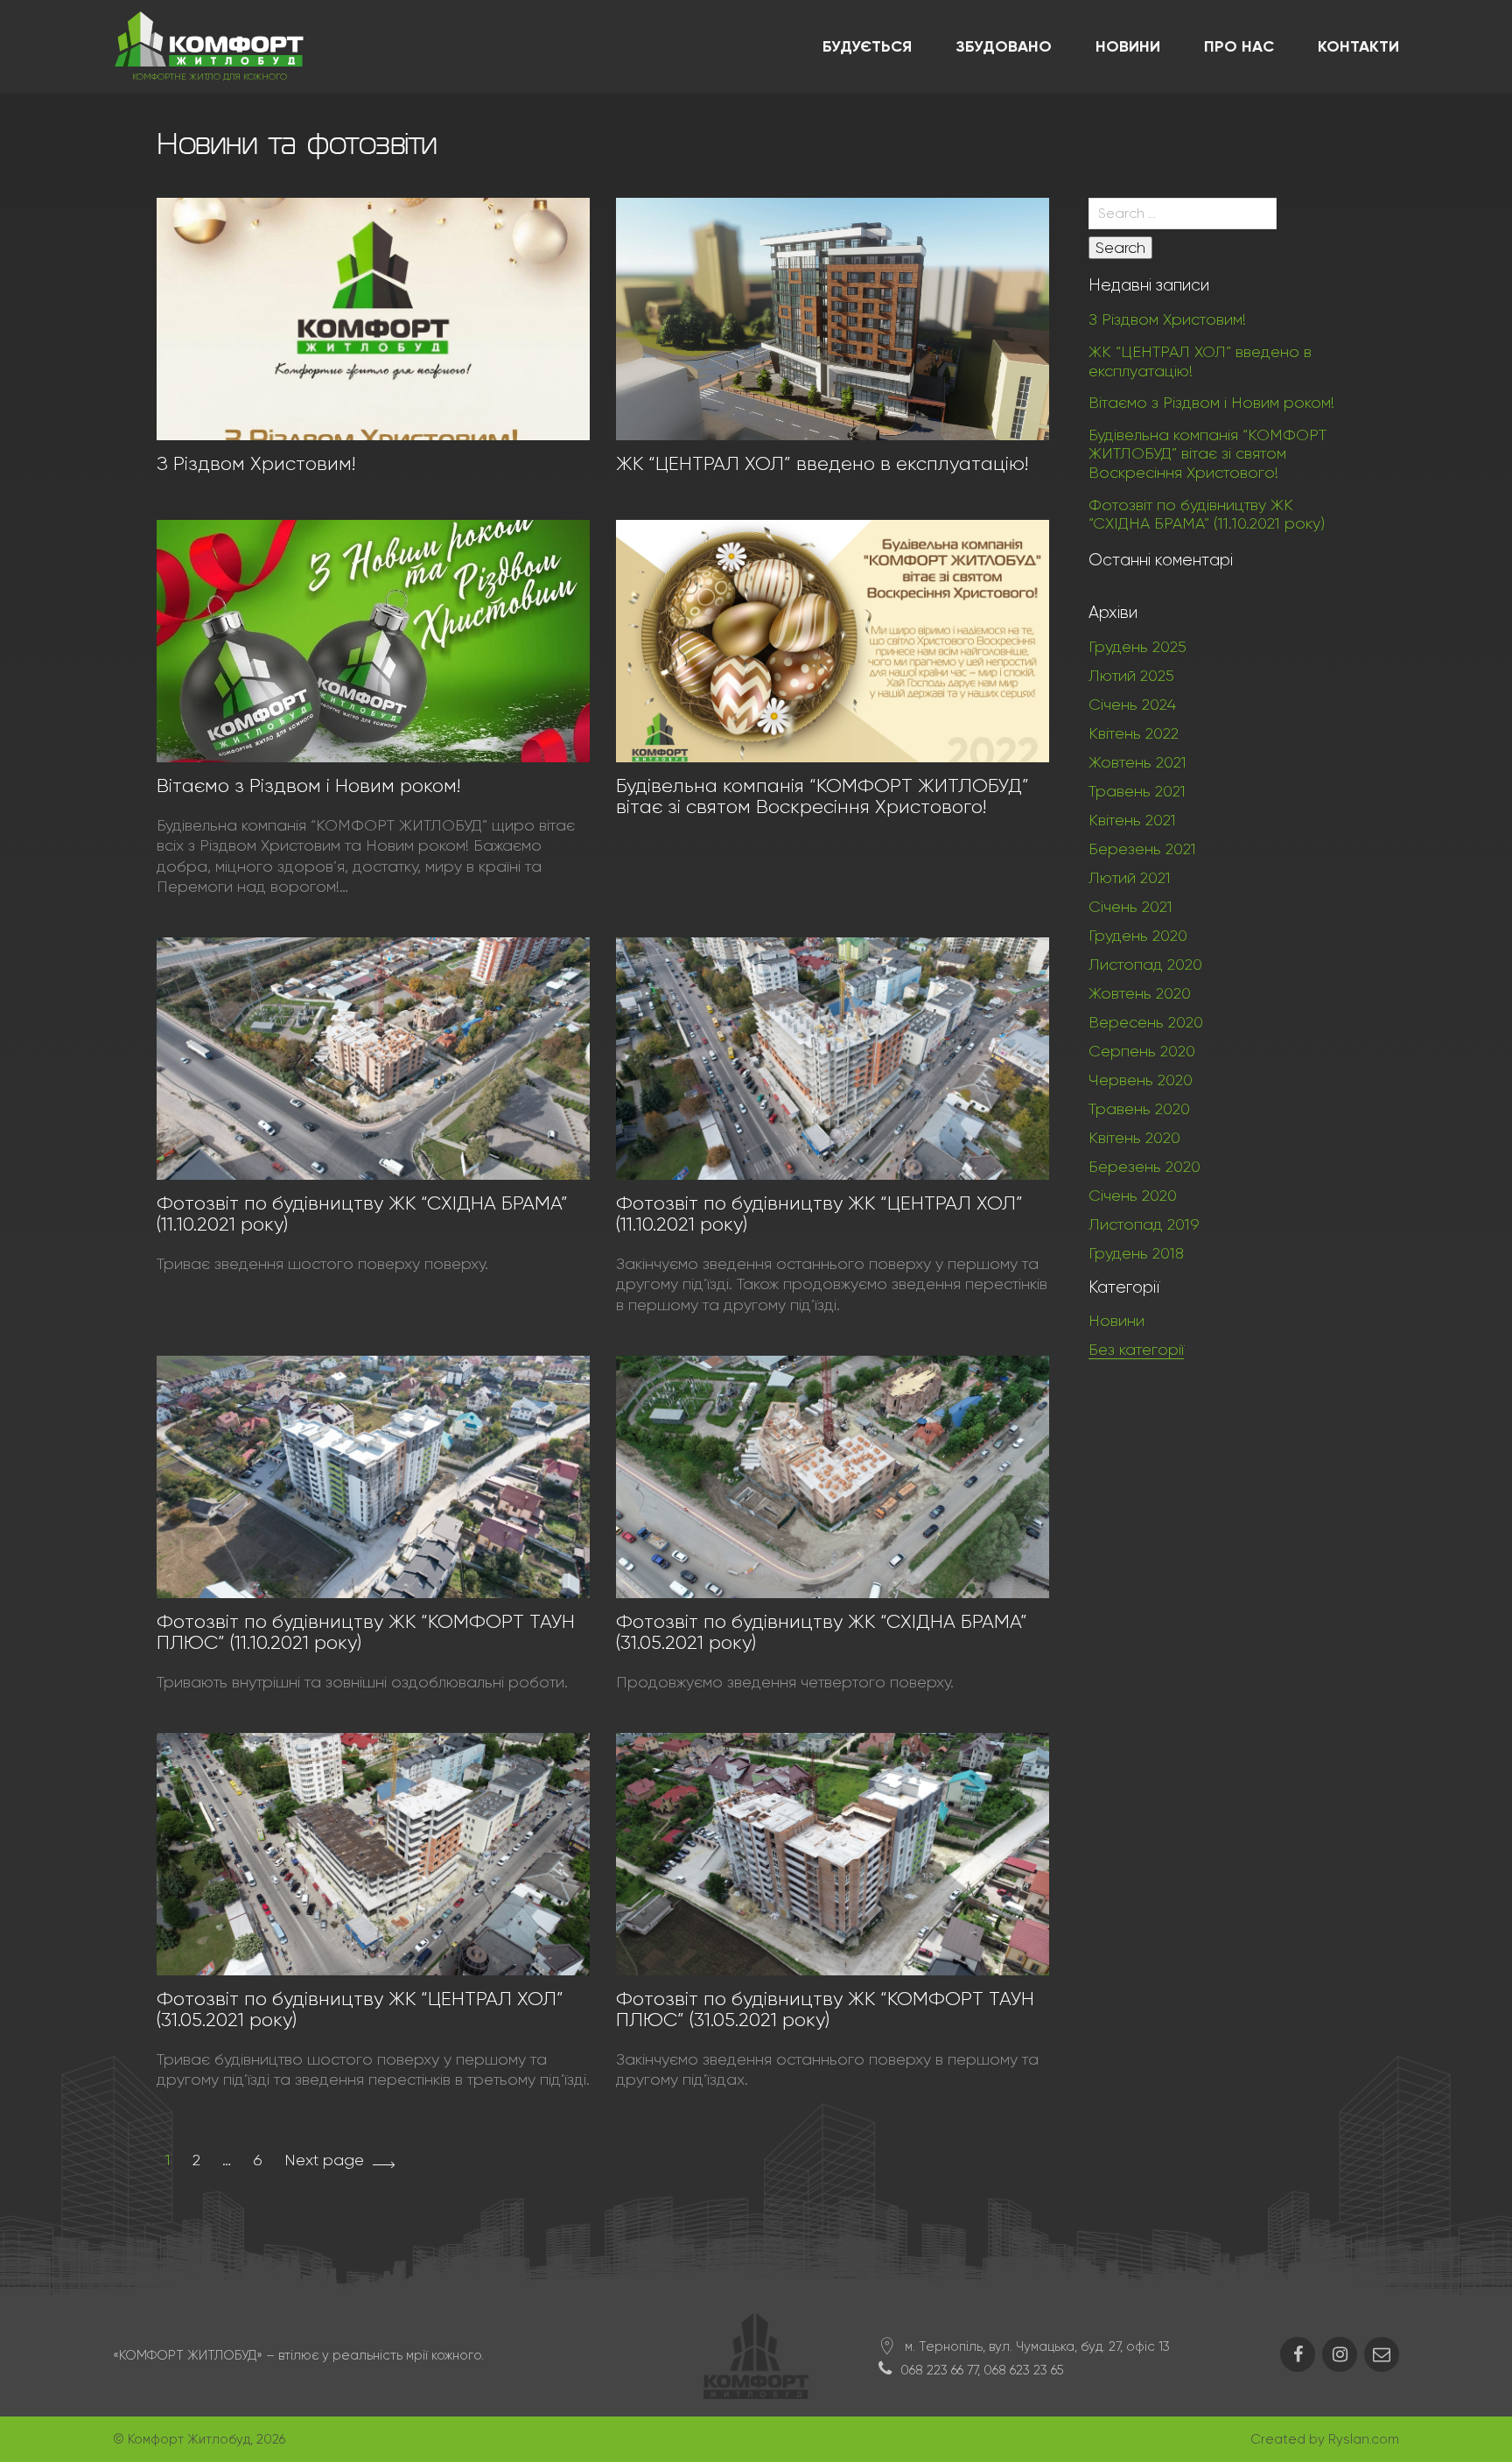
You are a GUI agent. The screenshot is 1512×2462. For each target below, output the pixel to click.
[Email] (1382, 2354)
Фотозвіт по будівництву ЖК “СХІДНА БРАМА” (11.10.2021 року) (362, 1213)
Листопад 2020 (1145, 964)
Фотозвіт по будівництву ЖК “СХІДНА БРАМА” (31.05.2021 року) (822, 1632)
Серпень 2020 (1142, 1051)
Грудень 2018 (1136, 1253)
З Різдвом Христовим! (256, 463)
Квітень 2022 (1134, 733)
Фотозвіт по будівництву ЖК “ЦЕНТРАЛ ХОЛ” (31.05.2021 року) (360, 2009)
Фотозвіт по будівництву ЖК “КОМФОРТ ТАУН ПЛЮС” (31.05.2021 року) (825, 2009)
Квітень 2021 (1132, 820)
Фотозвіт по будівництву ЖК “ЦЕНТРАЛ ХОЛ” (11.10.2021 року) (819, 1213)
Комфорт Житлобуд (189, 2439)
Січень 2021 (1130, 907)
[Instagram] (1340, 2354)
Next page (324, 2160)
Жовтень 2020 (1140, 993)
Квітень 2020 (1134, 1138)
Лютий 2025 (1131, 676)
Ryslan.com (1364, 2439)
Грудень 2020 (1138, 936)
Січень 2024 (1132, 705)
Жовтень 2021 (1137, 762)
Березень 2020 (1144, 1167)
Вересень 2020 (1146, 1022)
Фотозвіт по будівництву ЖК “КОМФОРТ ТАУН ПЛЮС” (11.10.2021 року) (366, 1632)
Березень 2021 (1142, 849)
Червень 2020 (1141, 1080)
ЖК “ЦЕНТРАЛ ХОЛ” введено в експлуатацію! (822, 463)
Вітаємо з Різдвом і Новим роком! (308, 786)
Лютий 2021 (1130, 878)
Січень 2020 (1133, 1196)
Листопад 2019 (1144, 1224)
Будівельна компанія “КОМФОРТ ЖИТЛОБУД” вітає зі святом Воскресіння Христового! (822, 796)
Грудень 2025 (1137, 647)
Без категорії (1136, 1350)
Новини (1116, 1321)
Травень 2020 (1139, 1109)
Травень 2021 (1137, 791)
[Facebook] (1298, 2354)
